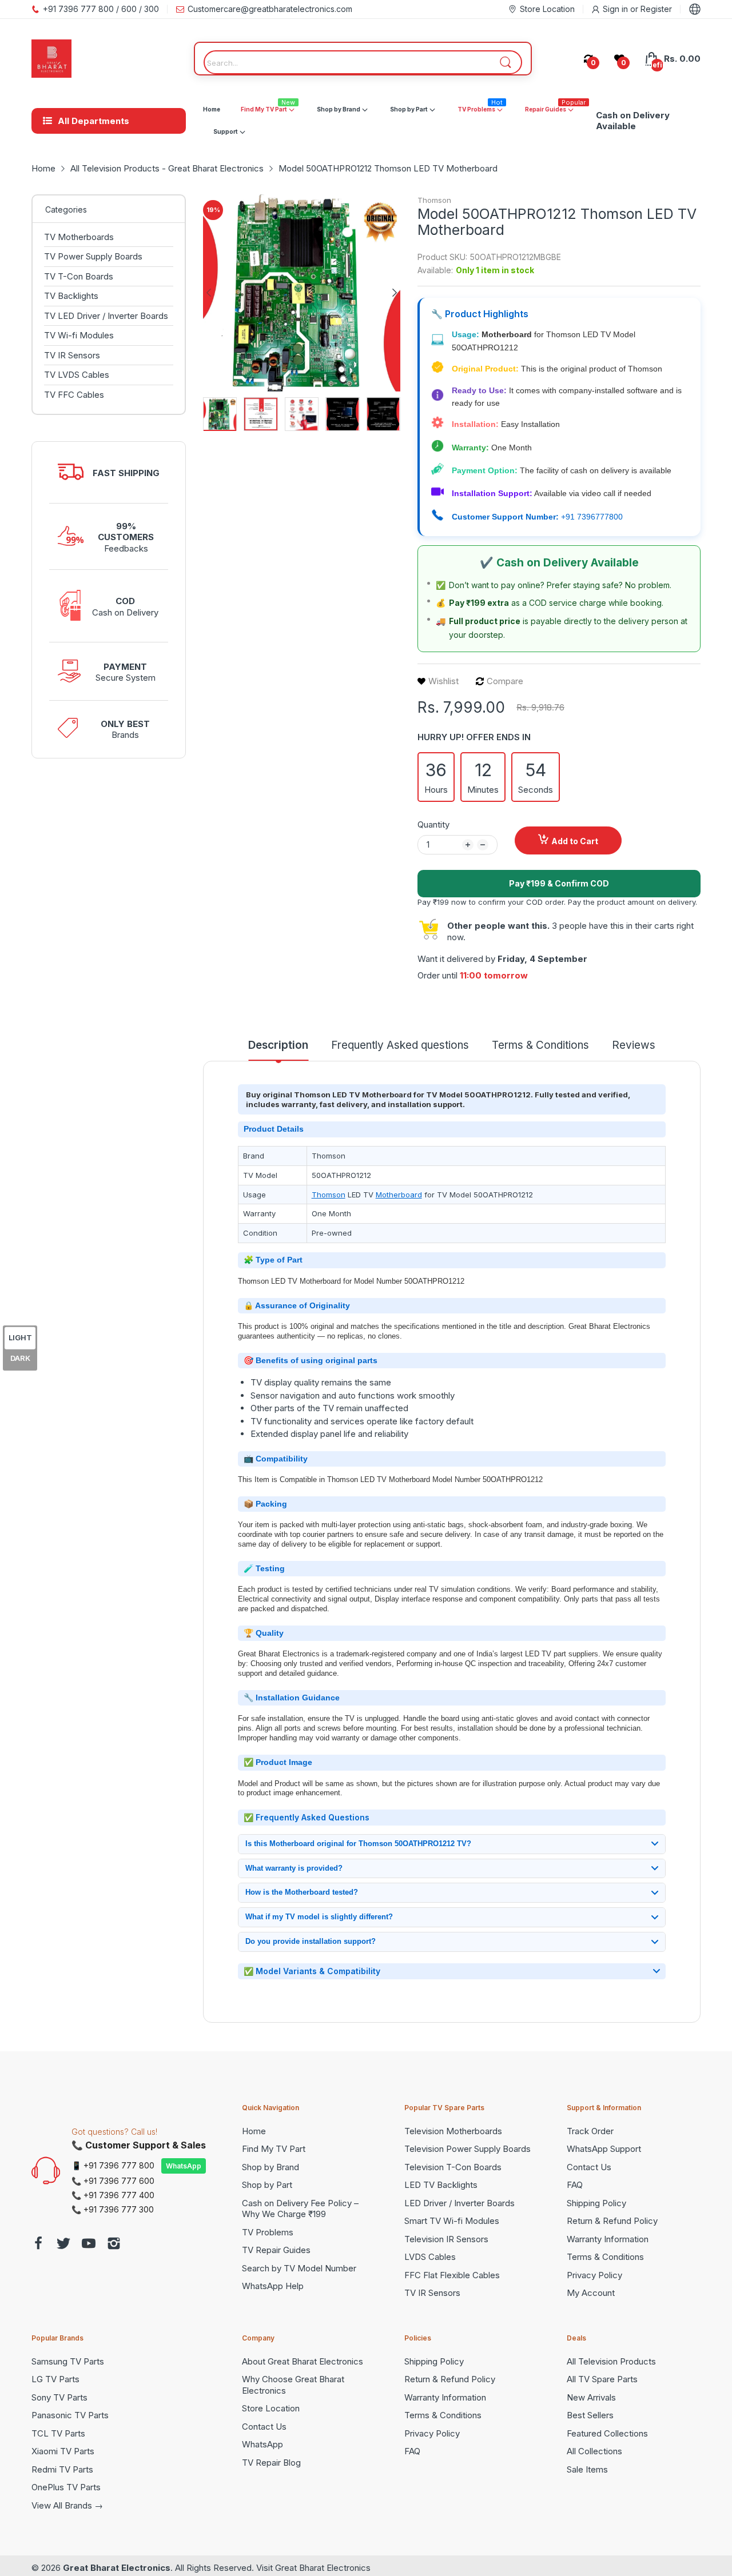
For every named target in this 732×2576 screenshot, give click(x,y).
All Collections (594, 2451)
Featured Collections (607, 2433)
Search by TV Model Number (299, 2268)
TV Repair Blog (271, 2463)
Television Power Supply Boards (468, 2149)
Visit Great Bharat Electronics (313, 2568)
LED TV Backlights (441, 2185)
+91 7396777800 (592, 517)
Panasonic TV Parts (70, 2415)
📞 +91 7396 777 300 (113, 2209)
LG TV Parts (55, 2379)
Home (254, 2131)
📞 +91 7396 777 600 (113, 2181)
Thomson (434, 200)
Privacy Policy (594, 2275)
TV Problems (268, 2232)
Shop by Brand (270, 2167)
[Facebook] (38, 2245)
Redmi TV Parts (62, 2469)
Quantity (433, 824)
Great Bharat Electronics (117, 2568)
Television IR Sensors (446, 2239)
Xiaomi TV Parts (63, 2451)
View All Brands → (67, 2505)
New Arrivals (591, 2397)
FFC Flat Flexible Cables (452, 2275)
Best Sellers (590, 2415)
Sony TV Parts (59, 2397)
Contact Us (589, 2167)
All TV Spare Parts (602, 2379)
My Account (591, 2293)
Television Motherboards (453, 2131)
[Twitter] (63, 2245)
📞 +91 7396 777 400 (113, 2195)
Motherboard (399, 1195)
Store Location (271, 2408)
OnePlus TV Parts (66, 2487)
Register (656, 9)
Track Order (590, 2131)
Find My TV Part (274, 2149)
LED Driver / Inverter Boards (460, 2203)
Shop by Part (267, 2185)
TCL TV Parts (58, 2433)
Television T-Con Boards (453, 2167)
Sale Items (587, 2469)
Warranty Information (608, 2239)
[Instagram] (114, 2245)
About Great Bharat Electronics (303, 2361)
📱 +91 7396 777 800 (113, 2165)
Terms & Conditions (605, 2257)
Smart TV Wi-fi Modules (452, 2221)
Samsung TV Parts (68, 2361)
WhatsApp (184, 2166)
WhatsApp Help (273, 2286)
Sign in (616, 9)
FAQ (575, 2185)
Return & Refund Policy (612, 2221)
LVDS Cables (430, 2257)
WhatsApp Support (604, 2149)
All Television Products (611, 2361)
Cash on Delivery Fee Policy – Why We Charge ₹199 (300, 2209)
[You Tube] (89, 2245)
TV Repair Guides (276, 2250)
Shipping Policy (596, 2203)
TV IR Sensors (432, 2293)
